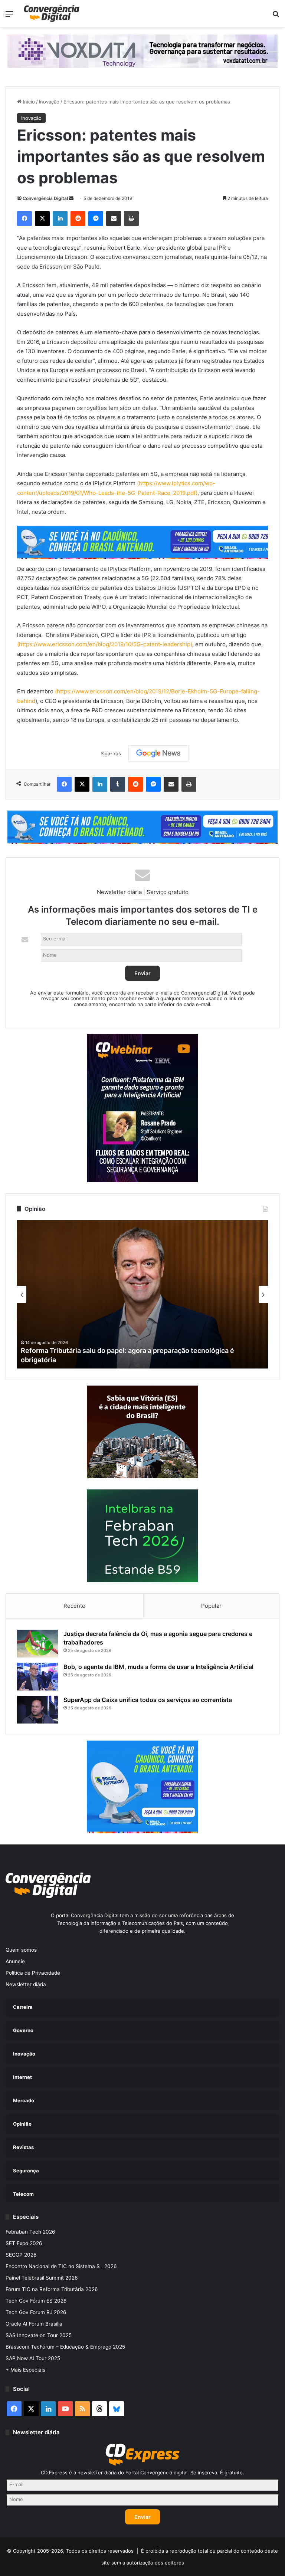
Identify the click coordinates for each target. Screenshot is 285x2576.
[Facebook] (24, 218)
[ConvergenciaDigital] (52, 14)
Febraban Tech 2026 (30, 2232)
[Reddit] (78, 218)
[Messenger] (96, 218)
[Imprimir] (131, 218)
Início (28, 102)
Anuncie (15, 1961)
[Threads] (99, 2409)
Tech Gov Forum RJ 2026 (36, 2312)
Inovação (49, 102)
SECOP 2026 (21, 2255)
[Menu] (9, 17)
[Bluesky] (117, 2409)
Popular (211, 1606)
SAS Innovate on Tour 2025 (39, 2335)
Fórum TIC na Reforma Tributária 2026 (52, 2289)
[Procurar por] (276, 17)
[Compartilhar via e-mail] (114, 218)
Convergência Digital (45, 198)
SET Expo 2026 (24, 2243)
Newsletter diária (26, 1984)
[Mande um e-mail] (71, 198)
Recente (74, 1606)
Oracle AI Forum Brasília (34, 2324)
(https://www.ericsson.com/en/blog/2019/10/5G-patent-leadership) (105, 644)
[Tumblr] (118, 784)
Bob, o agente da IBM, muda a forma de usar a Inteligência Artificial (158, 1667)
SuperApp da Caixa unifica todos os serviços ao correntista (148, 1700)
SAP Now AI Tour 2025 (33, 2358)
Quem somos (21, 1950)
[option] (142, 1294)
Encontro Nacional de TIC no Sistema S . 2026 (61, 2266)
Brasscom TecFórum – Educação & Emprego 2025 (65, 2347)
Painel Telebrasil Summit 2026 (42, 2278)
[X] (42, 218)
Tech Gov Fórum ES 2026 (36, 2301)
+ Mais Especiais (25, 2370)
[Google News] (158, 753)
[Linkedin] (60, 218)
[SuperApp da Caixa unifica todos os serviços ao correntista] (37, 1710)
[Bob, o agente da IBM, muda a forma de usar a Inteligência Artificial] (37, 1677)
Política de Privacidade (33, 1973)
